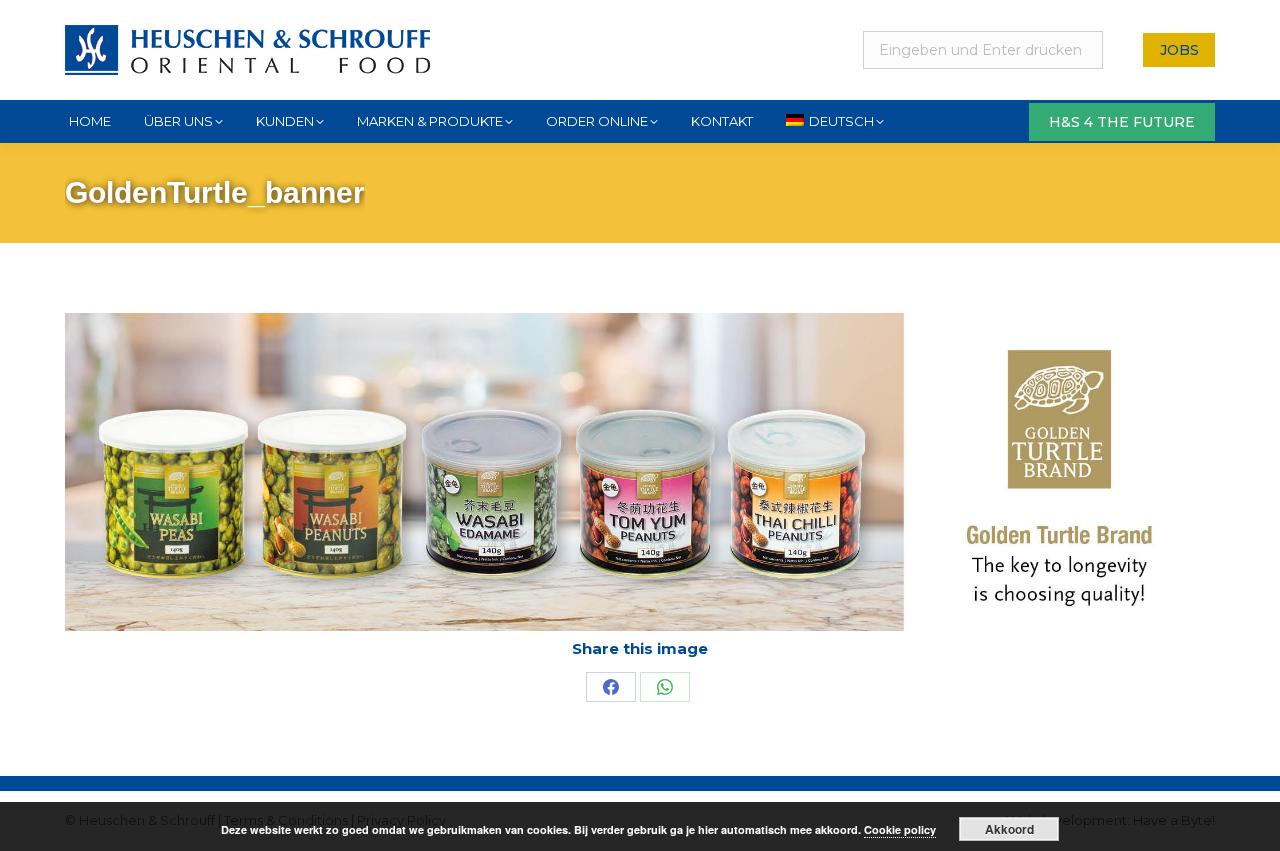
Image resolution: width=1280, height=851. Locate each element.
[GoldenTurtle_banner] (640, 472)
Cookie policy (900, 829)
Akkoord (1009, 829)
